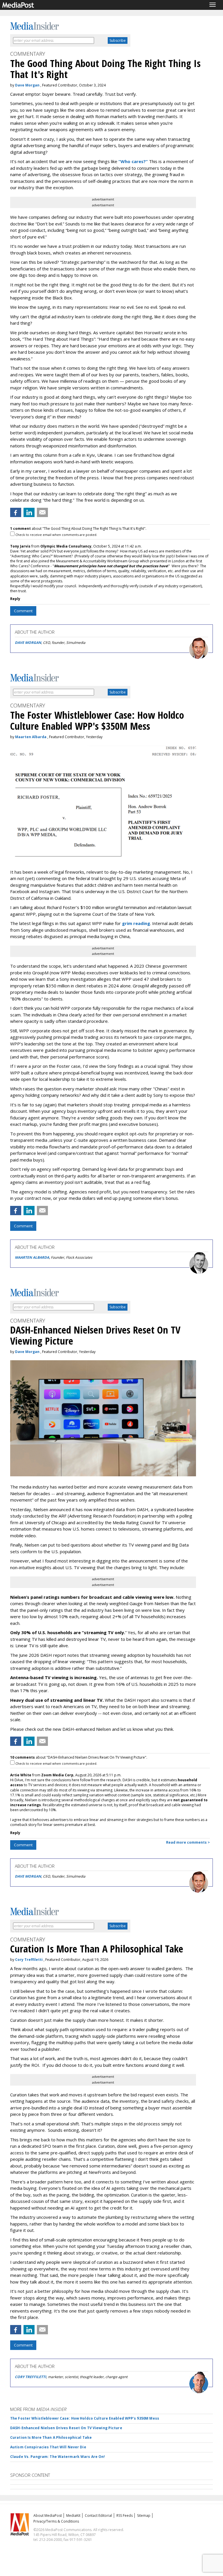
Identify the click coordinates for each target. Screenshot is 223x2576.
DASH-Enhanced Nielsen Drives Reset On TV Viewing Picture (66, 2428)
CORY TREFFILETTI (30, 2377)
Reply (15, 599)
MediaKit (73, 2516)
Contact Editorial (98, 2516)
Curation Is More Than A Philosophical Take (51, 2437)
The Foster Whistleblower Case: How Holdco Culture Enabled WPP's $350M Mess (85, 2418)
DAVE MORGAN (28, 643)
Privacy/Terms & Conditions (56, 2521)
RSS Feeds (125, 2516)
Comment (23, 611)
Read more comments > (188, 1842)
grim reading (136, 923)
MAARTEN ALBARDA (32, 1257)
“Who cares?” (133, 161)
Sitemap (144, 2516)
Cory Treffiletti (29, 1960)
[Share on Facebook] (16, 512)
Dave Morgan (27, 85)
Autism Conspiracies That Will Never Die (48, 2447)
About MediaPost (48, 2516)
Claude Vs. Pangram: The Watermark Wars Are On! (58, 2457)
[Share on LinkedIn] (29, 512)
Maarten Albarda (31, 737)
